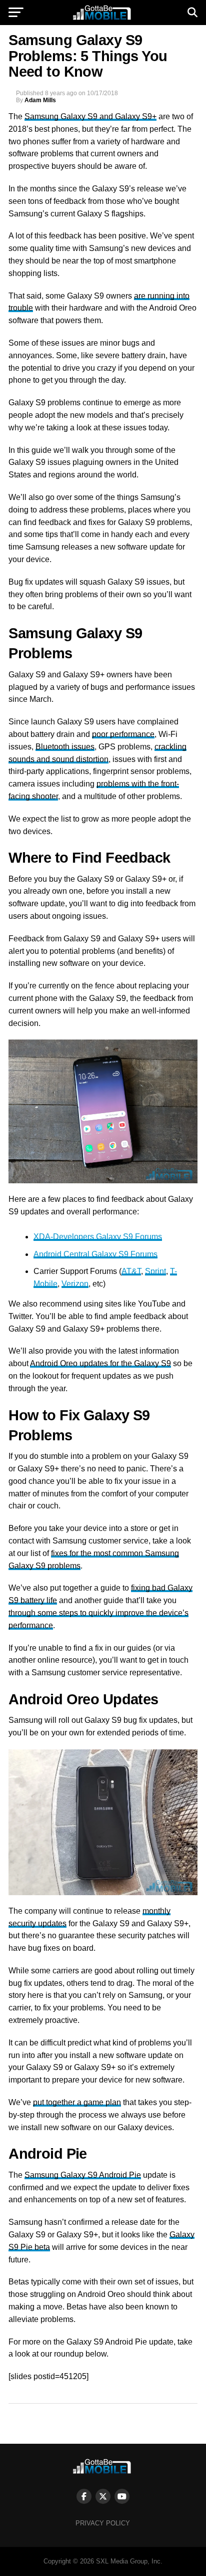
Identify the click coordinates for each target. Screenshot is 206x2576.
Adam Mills (40, 100)
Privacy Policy (103, 2523)
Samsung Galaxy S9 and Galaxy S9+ (90, 116)
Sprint (155, 1271)
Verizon (75, 1284)
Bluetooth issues (65, 747)
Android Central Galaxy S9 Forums (95, 1254)
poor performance (123, 734)
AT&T (131, 1271)
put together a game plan (77, 2102)
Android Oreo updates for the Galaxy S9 (100, 1363)
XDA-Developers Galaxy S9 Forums (98, 1237)
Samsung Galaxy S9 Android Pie (83, 2175)
